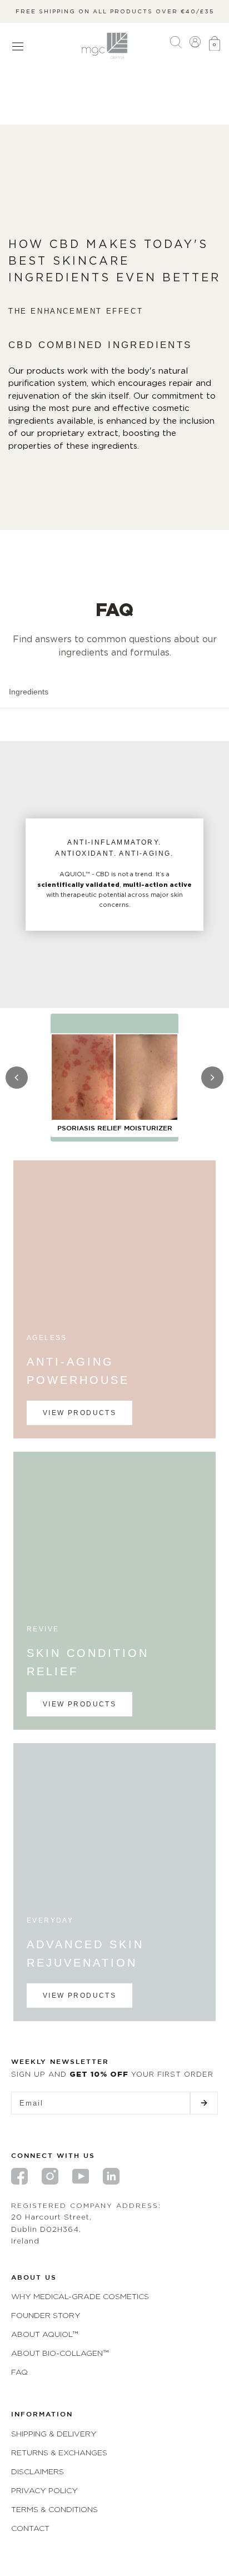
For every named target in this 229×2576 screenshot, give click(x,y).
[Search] (176, 46)
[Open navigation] (18, 46)
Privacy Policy (44, 2490)
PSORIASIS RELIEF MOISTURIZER (115, 1128)
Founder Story (46, 2315)
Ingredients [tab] (29, 692)
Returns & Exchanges (59, 2452)
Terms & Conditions (54, 2509)
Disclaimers (38, 2471)
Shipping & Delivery (54, 2433)
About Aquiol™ (44, 2334)
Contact (30, 2528)
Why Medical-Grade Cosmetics (80, 2296)
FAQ (19, 2372)
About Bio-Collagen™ (60, 2353)
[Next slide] (212, 1078)
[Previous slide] (17, 1078)
